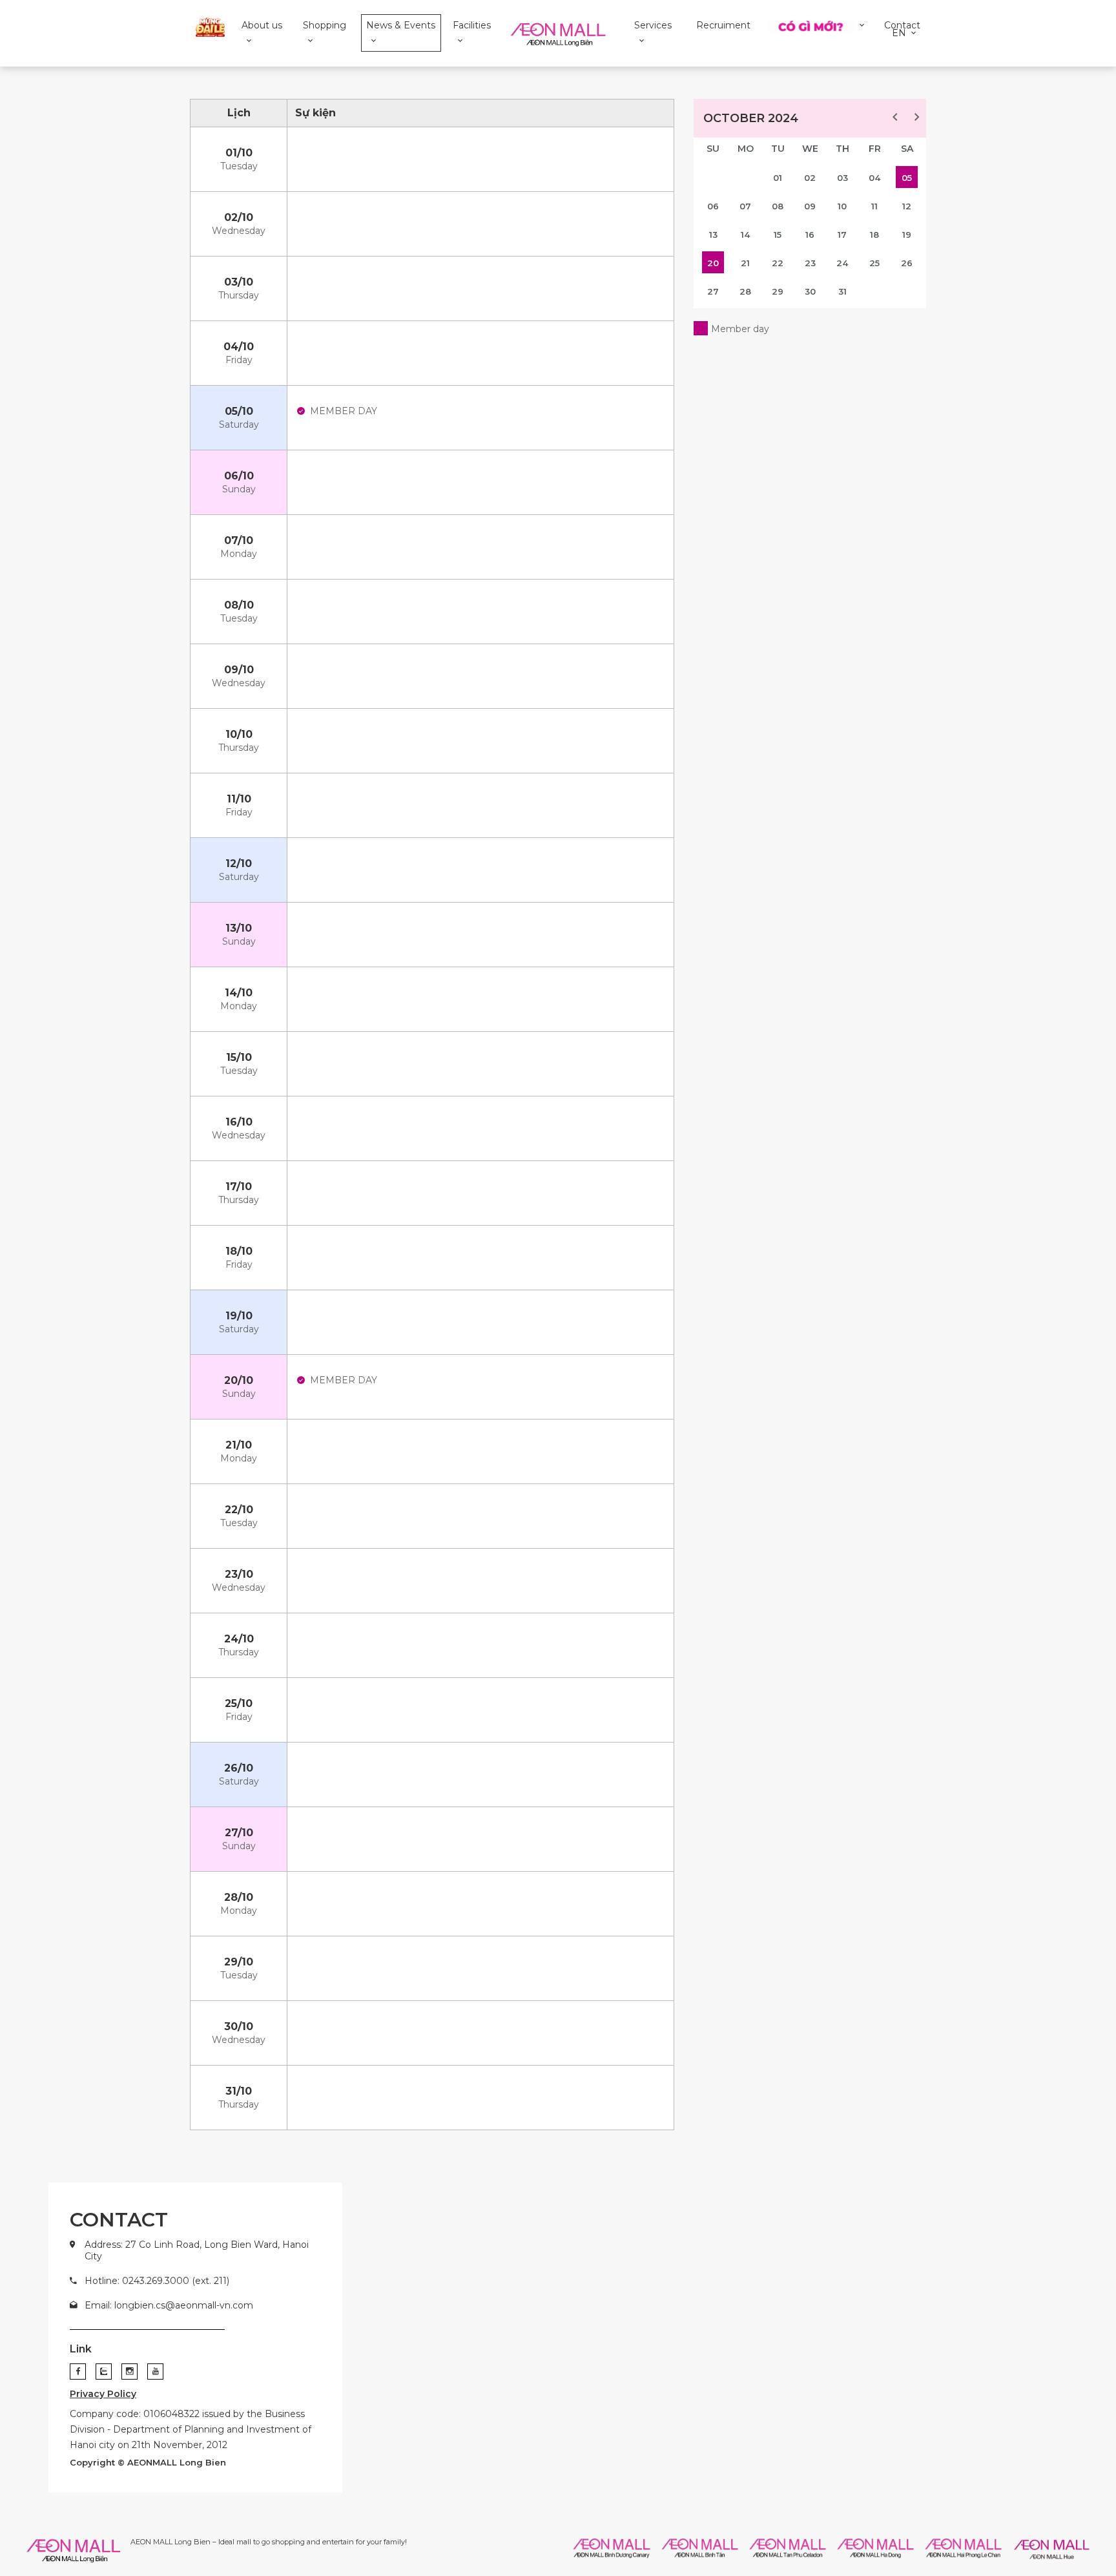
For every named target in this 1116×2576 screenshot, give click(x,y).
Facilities (472, 25)
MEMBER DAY (344, 411)
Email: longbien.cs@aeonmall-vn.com (169, 2305)
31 (842, 291)
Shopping (325, 25)
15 (778, 235)
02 (810, 178)
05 (907, 178)
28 (745, 291)
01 (778, 178)
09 (810, 206)
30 (810, 291)
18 (874, 235)
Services (653, 25)
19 (907, 235)
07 (745, 206)
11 (874, 206)
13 (713, 235)
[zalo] (104, 2372)
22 (778, 263)
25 (874, 263)
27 (713, 291)
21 (745, 263)
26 (907, 263)
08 (778, 206)
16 (810, 235)
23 (810, 263)
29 (778, 291)
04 (874, 178)
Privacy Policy (103, 2394)
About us (262, 25)
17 (842, 235)
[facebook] (78, 2372)
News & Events (401, 25)
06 (713, 206)
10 (842, 206)
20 (713, 263)
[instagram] (129, 2372)
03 (842, 178)
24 (842, 263)
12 (907, 206)
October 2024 (751, 118)
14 (745, 235)
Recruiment (723, 25)
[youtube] (155, 2372)
